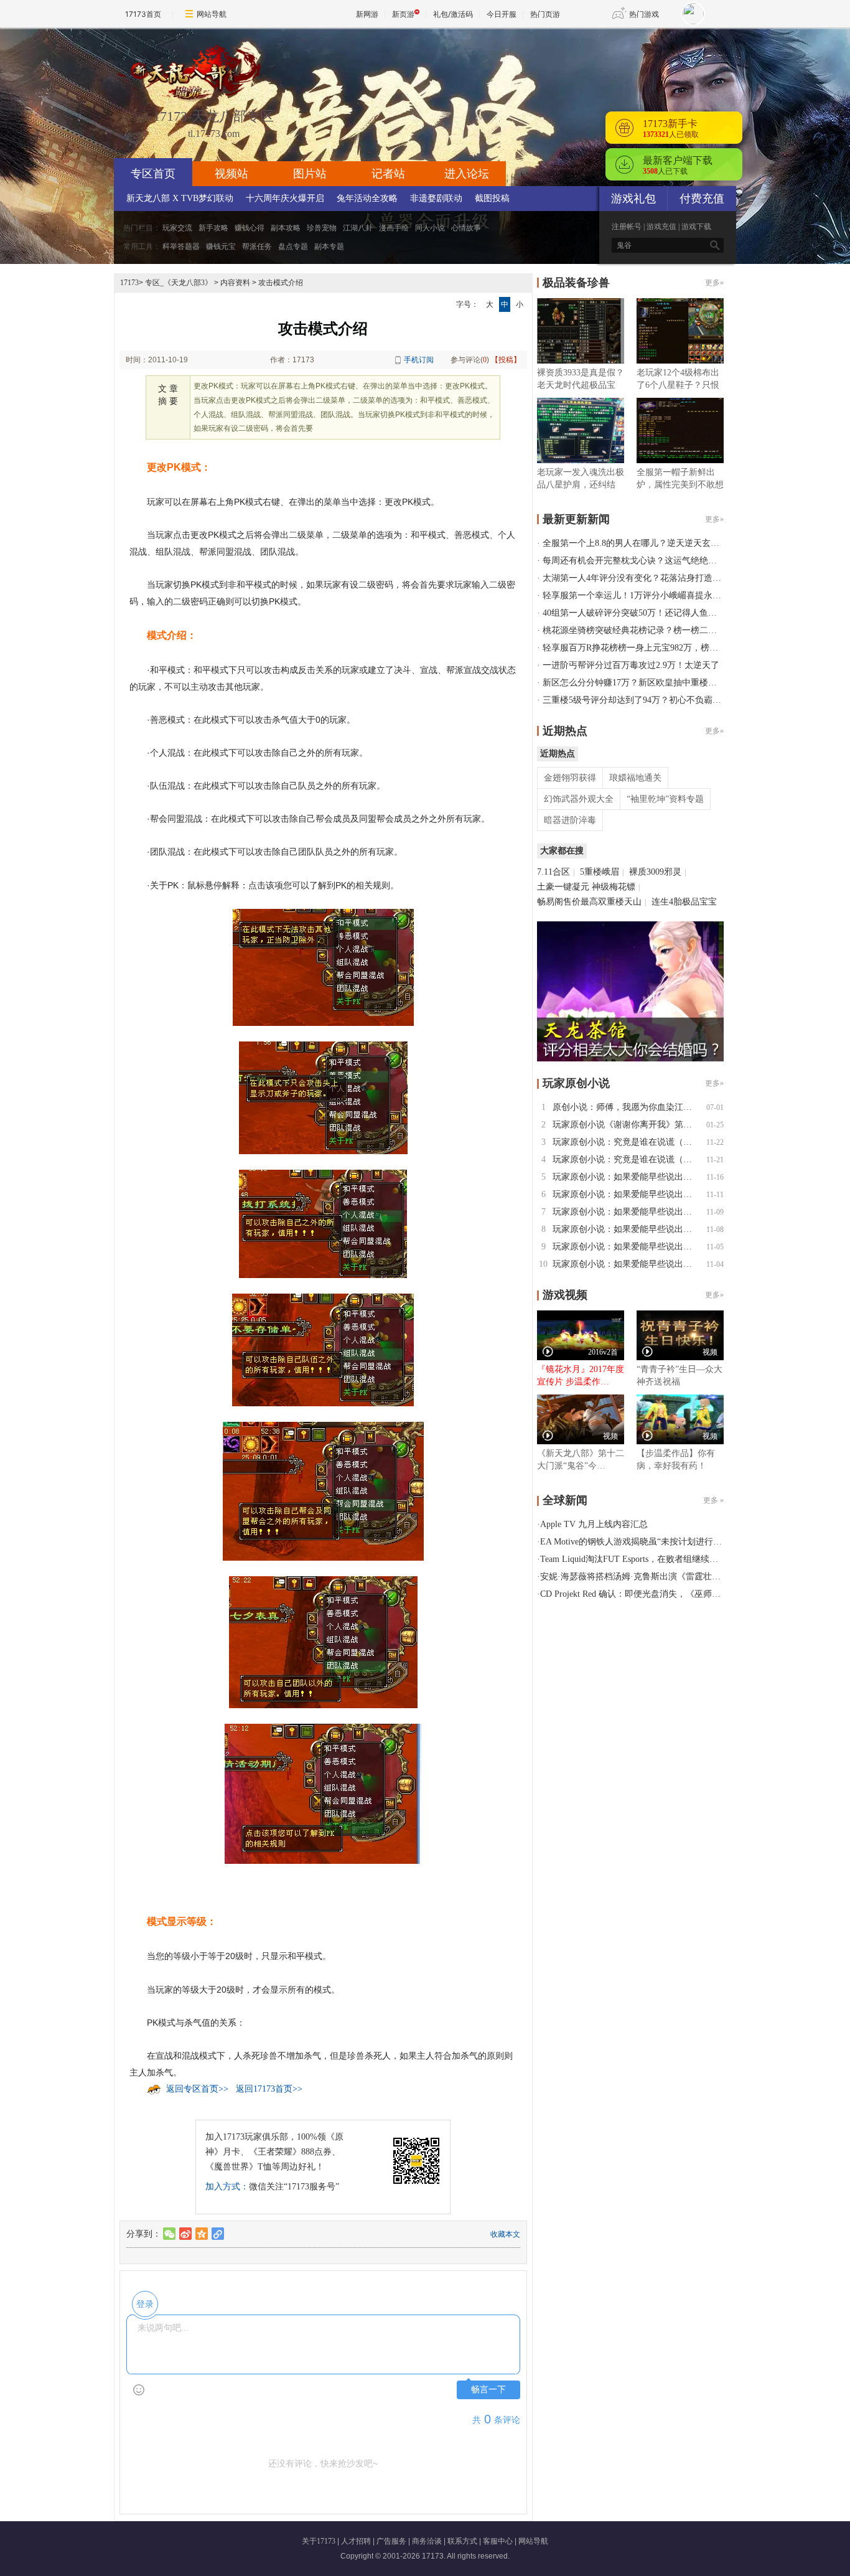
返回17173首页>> (269, 2089)
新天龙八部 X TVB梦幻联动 (180, 198)
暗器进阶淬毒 (570, 820)
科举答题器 (181, 247)
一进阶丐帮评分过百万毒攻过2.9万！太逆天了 (631, 665)
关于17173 (319, 2541)
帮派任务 (257, 247)
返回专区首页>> (197, 2089)
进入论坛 (467, 174)
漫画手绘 (394, 228)
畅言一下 (488, 2390)
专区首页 (153, 174)
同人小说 (430, 228)
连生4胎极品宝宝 (684, 902)
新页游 (403, 14)
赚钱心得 (250, 228)
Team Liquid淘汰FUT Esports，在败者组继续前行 (633, 1559)
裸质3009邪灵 (655, 872)
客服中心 (498, 2541)
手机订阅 (419, 360)
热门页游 (545, 14)
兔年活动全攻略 (367, 198)
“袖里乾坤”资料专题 (665, 799)
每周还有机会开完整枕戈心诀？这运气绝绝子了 (634, 561)
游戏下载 (696, 227)
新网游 (367, 14)
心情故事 (466, 228)
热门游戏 (644, 14)
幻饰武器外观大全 (579, 799)
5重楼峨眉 (600, 872)
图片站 (310, 174)
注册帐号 (627, 227)
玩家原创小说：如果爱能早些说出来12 (627, 1177)
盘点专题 (293, 247)
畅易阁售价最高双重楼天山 (589, 902)
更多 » (713, 1500)
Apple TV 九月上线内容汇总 (594, 1524)
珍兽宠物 (322, 228)
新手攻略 (213, 228)
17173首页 (143, 14)
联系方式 (462, 2541)
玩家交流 (177, 228)
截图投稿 (492, 198)
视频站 (231, 174)
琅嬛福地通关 (635, 778)
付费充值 (702, 199)
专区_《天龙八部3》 (179, 283)
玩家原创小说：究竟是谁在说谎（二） (627, 1142)
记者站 (388, 174)
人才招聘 (356, 2541)
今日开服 (502, 14)
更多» (714, 283)
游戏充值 (661, 227)
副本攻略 (286, 228)
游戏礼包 (633, 199)
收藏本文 (505, 2234)
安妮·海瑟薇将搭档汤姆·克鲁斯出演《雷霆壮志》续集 (643, 1577)
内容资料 (235, 283)
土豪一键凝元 (563, 887)
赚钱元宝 (221, 247)
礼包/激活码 (453, 14)
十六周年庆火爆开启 (285, 198)
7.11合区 (553, 872)
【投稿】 (506, 360)
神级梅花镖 (614, 887)
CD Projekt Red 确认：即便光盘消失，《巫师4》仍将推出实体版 (663, 1594)
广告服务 (391, 2541)
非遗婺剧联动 (436, 198)
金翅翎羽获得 (570, 778)
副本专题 (329, 247)
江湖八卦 (358, 228)
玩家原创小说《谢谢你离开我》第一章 (627, 1125)
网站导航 (212, 14)
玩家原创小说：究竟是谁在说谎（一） (627, 1159)
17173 (129, 283)
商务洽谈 (427, 2541)
